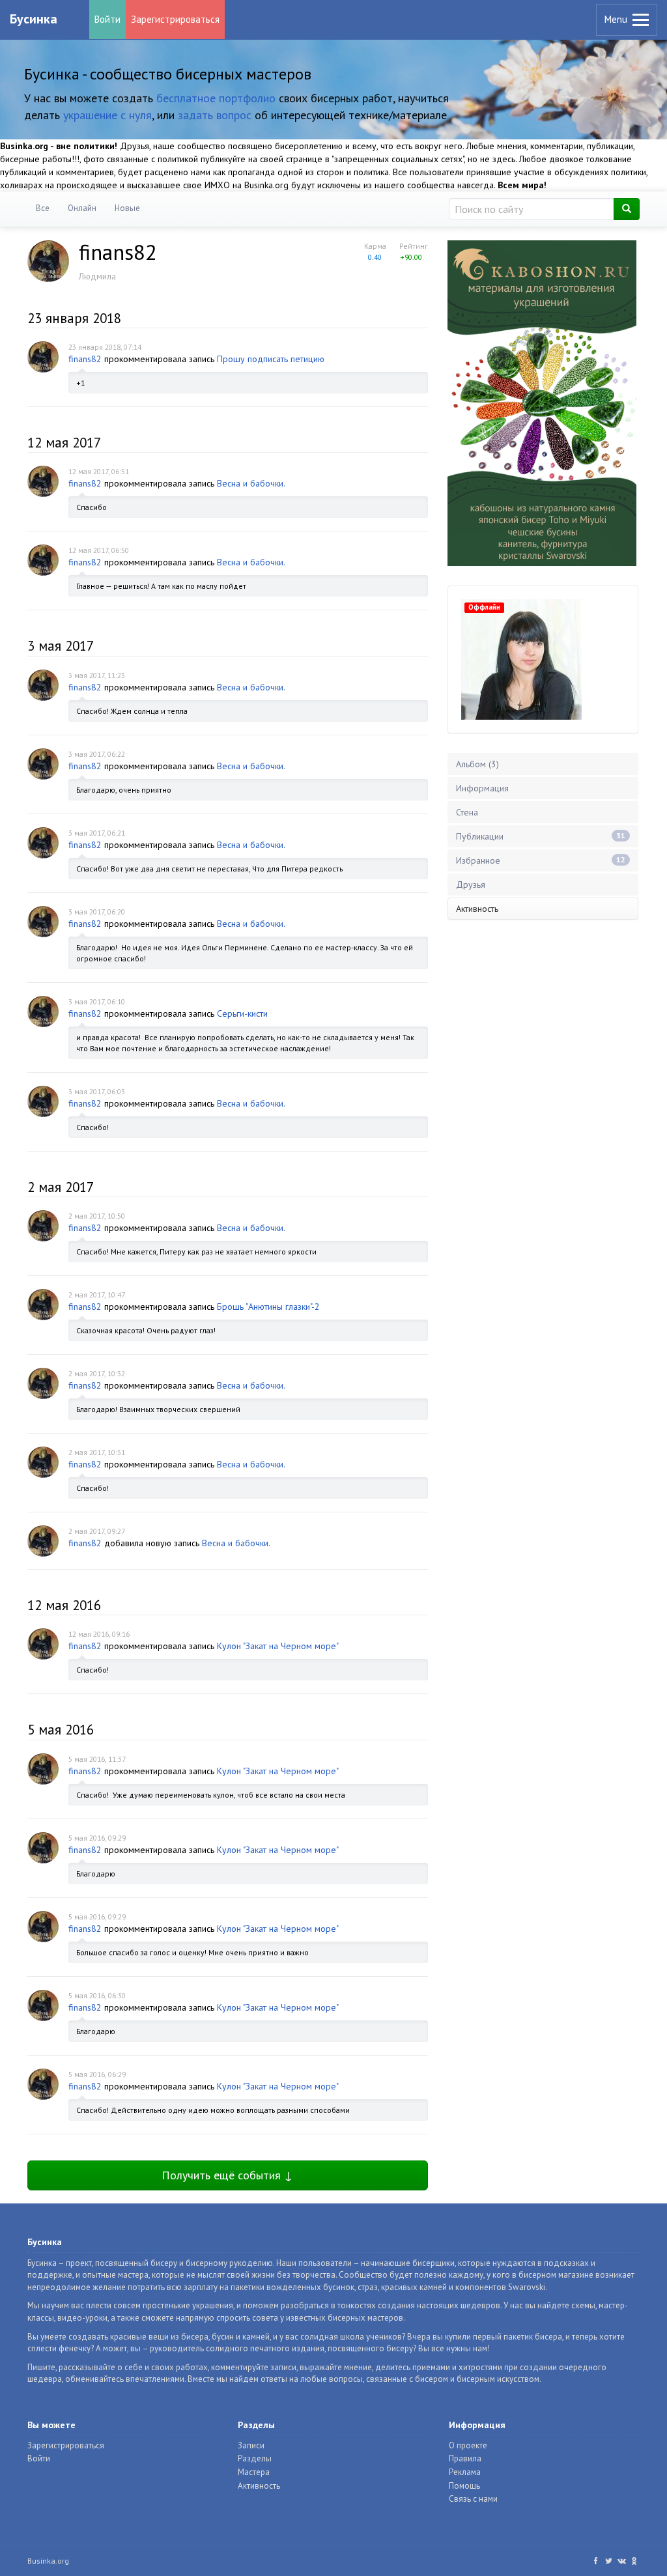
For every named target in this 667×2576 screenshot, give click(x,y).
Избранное (541, 860)
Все (43, 208)
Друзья (471, 885)
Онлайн (82, 208)
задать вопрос (215, 115)
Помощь (464, 2486)
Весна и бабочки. (251, 483)
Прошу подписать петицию (271, 359)
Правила (465, 2458)
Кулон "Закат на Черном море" (278, 1646)
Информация (482, 788)
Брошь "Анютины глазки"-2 (268, 1307)
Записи (251, 2445)
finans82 (85, 359)
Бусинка (34, 19)
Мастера (254, 2472)
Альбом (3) (477, 764)
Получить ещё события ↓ (227, 2175)
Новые (127, 208)
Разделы (255, 2458)
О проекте (468, 2445)
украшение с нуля (107, 115)
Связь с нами (473, 2499)
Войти (107, 19)
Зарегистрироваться (175, 19)
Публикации (541, 836)
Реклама (465, 2472)
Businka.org (48, 2561)
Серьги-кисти (242, 1013)
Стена (467, 812)
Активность (477, 909)
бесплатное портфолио (216, 98)
